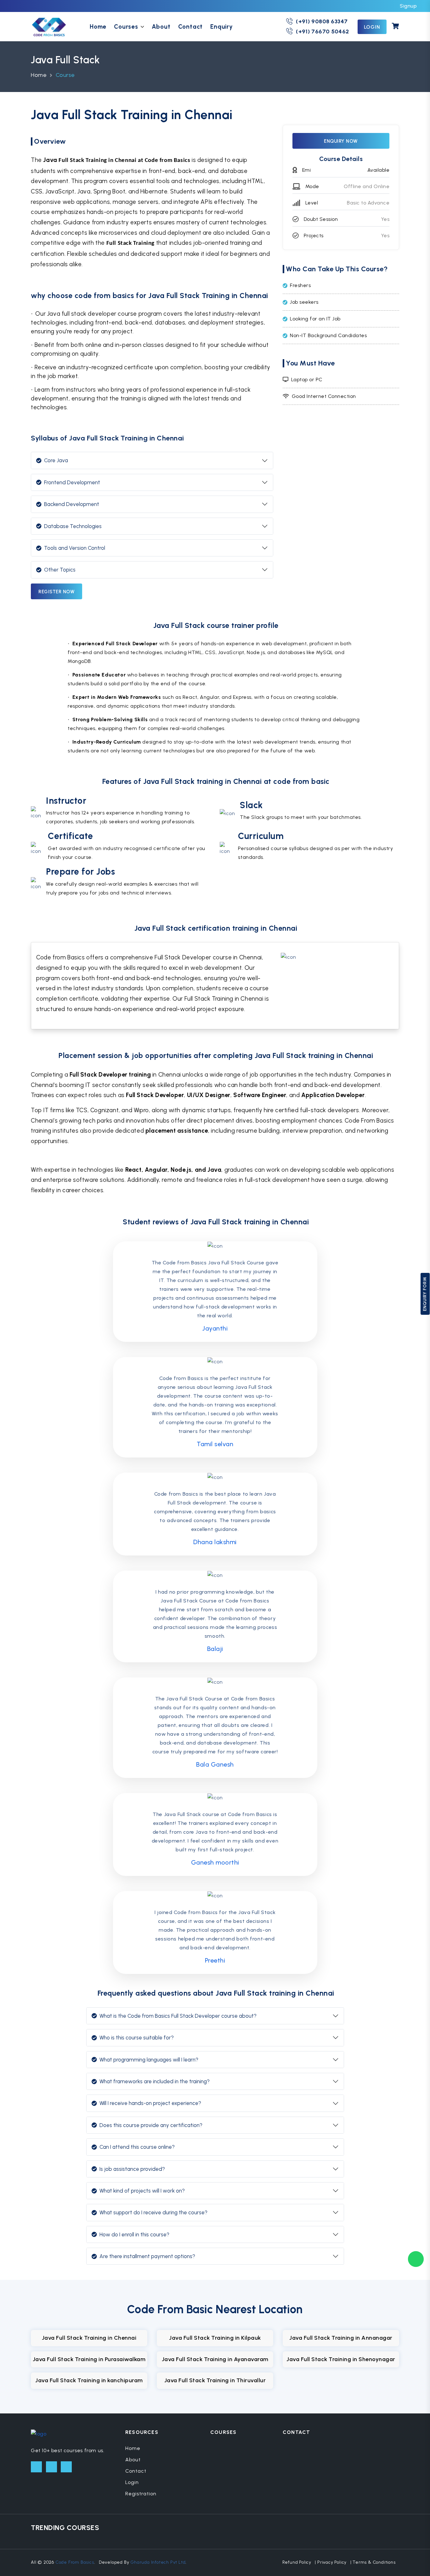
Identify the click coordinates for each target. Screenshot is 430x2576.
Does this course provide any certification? (151, 2125)
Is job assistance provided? (132, 2169)
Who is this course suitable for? (137, 2038)
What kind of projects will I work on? (142, 2191)
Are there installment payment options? (147, 2256)
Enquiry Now (341, 141)
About (161, 27)
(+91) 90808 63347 (322, 21)
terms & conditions (374, 2562)
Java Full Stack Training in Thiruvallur (215, 2380)
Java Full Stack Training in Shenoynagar (341, 2359)
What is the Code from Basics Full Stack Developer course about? (178, 2016)
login (372, 27)
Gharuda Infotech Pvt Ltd (158, 2562)
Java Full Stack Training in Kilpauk (215, 2338)
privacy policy (332, 2562)
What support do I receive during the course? (153, 2212)
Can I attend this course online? (137, 2147)
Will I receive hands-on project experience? (150, 2103)
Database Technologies (73, 526)
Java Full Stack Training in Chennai (89, 2338)
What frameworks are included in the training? (155, 2081)
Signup (408, 6)
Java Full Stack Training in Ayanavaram (215, 2359)
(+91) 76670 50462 (322, 32)
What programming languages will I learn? (149, 2060)
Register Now (57, 592)
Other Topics (60, 570)
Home (98, 27)
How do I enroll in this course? (134, 2234)
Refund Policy (297, 2562)
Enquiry (222, 27)
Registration (141, 2494)
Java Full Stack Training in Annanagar (341, 2338)
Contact (191, 27)
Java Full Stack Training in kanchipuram (89, 2380)
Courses (126, 27)
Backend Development (72, 504)
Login (132, 2482)
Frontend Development (72, 482)
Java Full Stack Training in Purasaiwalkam (89, 2359)
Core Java (56, 460)
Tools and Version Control (75, 548)
